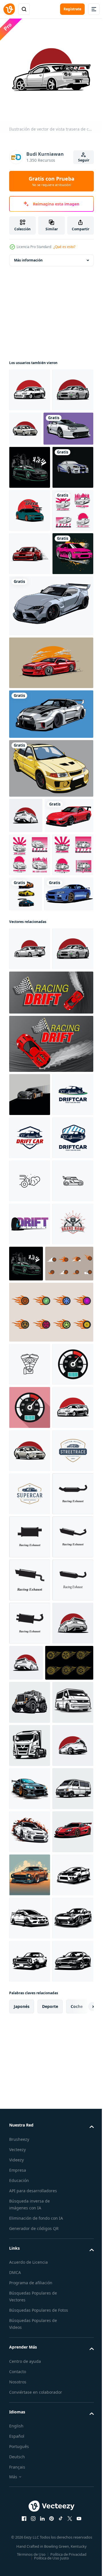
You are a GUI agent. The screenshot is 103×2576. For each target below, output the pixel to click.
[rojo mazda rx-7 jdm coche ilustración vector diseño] (33, 1019)
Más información (28, 256)
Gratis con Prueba (51, 181)
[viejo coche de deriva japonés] (30, 506)
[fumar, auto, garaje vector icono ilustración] (30, 1557)
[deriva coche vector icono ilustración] (30, 1600)
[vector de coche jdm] (69, 1098)
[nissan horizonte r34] (30, 549)
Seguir (84, 160)
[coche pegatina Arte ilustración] (30, 2467)
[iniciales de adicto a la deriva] (30, 1643)
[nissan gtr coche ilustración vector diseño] (50, 882)
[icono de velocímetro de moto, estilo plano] (30, 1870)
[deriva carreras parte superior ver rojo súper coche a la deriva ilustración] (50, 1283)
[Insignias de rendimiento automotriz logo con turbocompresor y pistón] (30, 1687)
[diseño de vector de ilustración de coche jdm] (50, 937)
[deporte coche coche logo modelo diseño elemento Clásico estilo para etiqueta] (30, 2043)
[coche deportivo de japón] (30, 1385)
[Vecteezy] (9, 9)
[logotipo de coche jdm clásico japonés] (30, 636)
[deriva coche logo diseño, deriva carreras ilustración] (30, 1428)
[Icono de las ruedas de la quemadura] (33, 1726)
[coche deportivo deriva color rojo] (30, 679)
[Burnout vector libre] (33, 2427)
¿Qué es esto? (64, 247)
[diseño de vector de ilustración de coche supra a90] (50, 774)
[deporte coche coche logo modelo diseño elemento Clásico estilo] (30, 2086)
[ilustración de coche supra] (34, 467)
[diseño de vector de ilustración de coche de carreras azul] (34, 1141)
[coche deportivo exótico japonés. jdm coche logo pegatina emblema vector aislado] (30, 386)
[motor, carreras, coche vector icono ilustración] (30, 1827)
